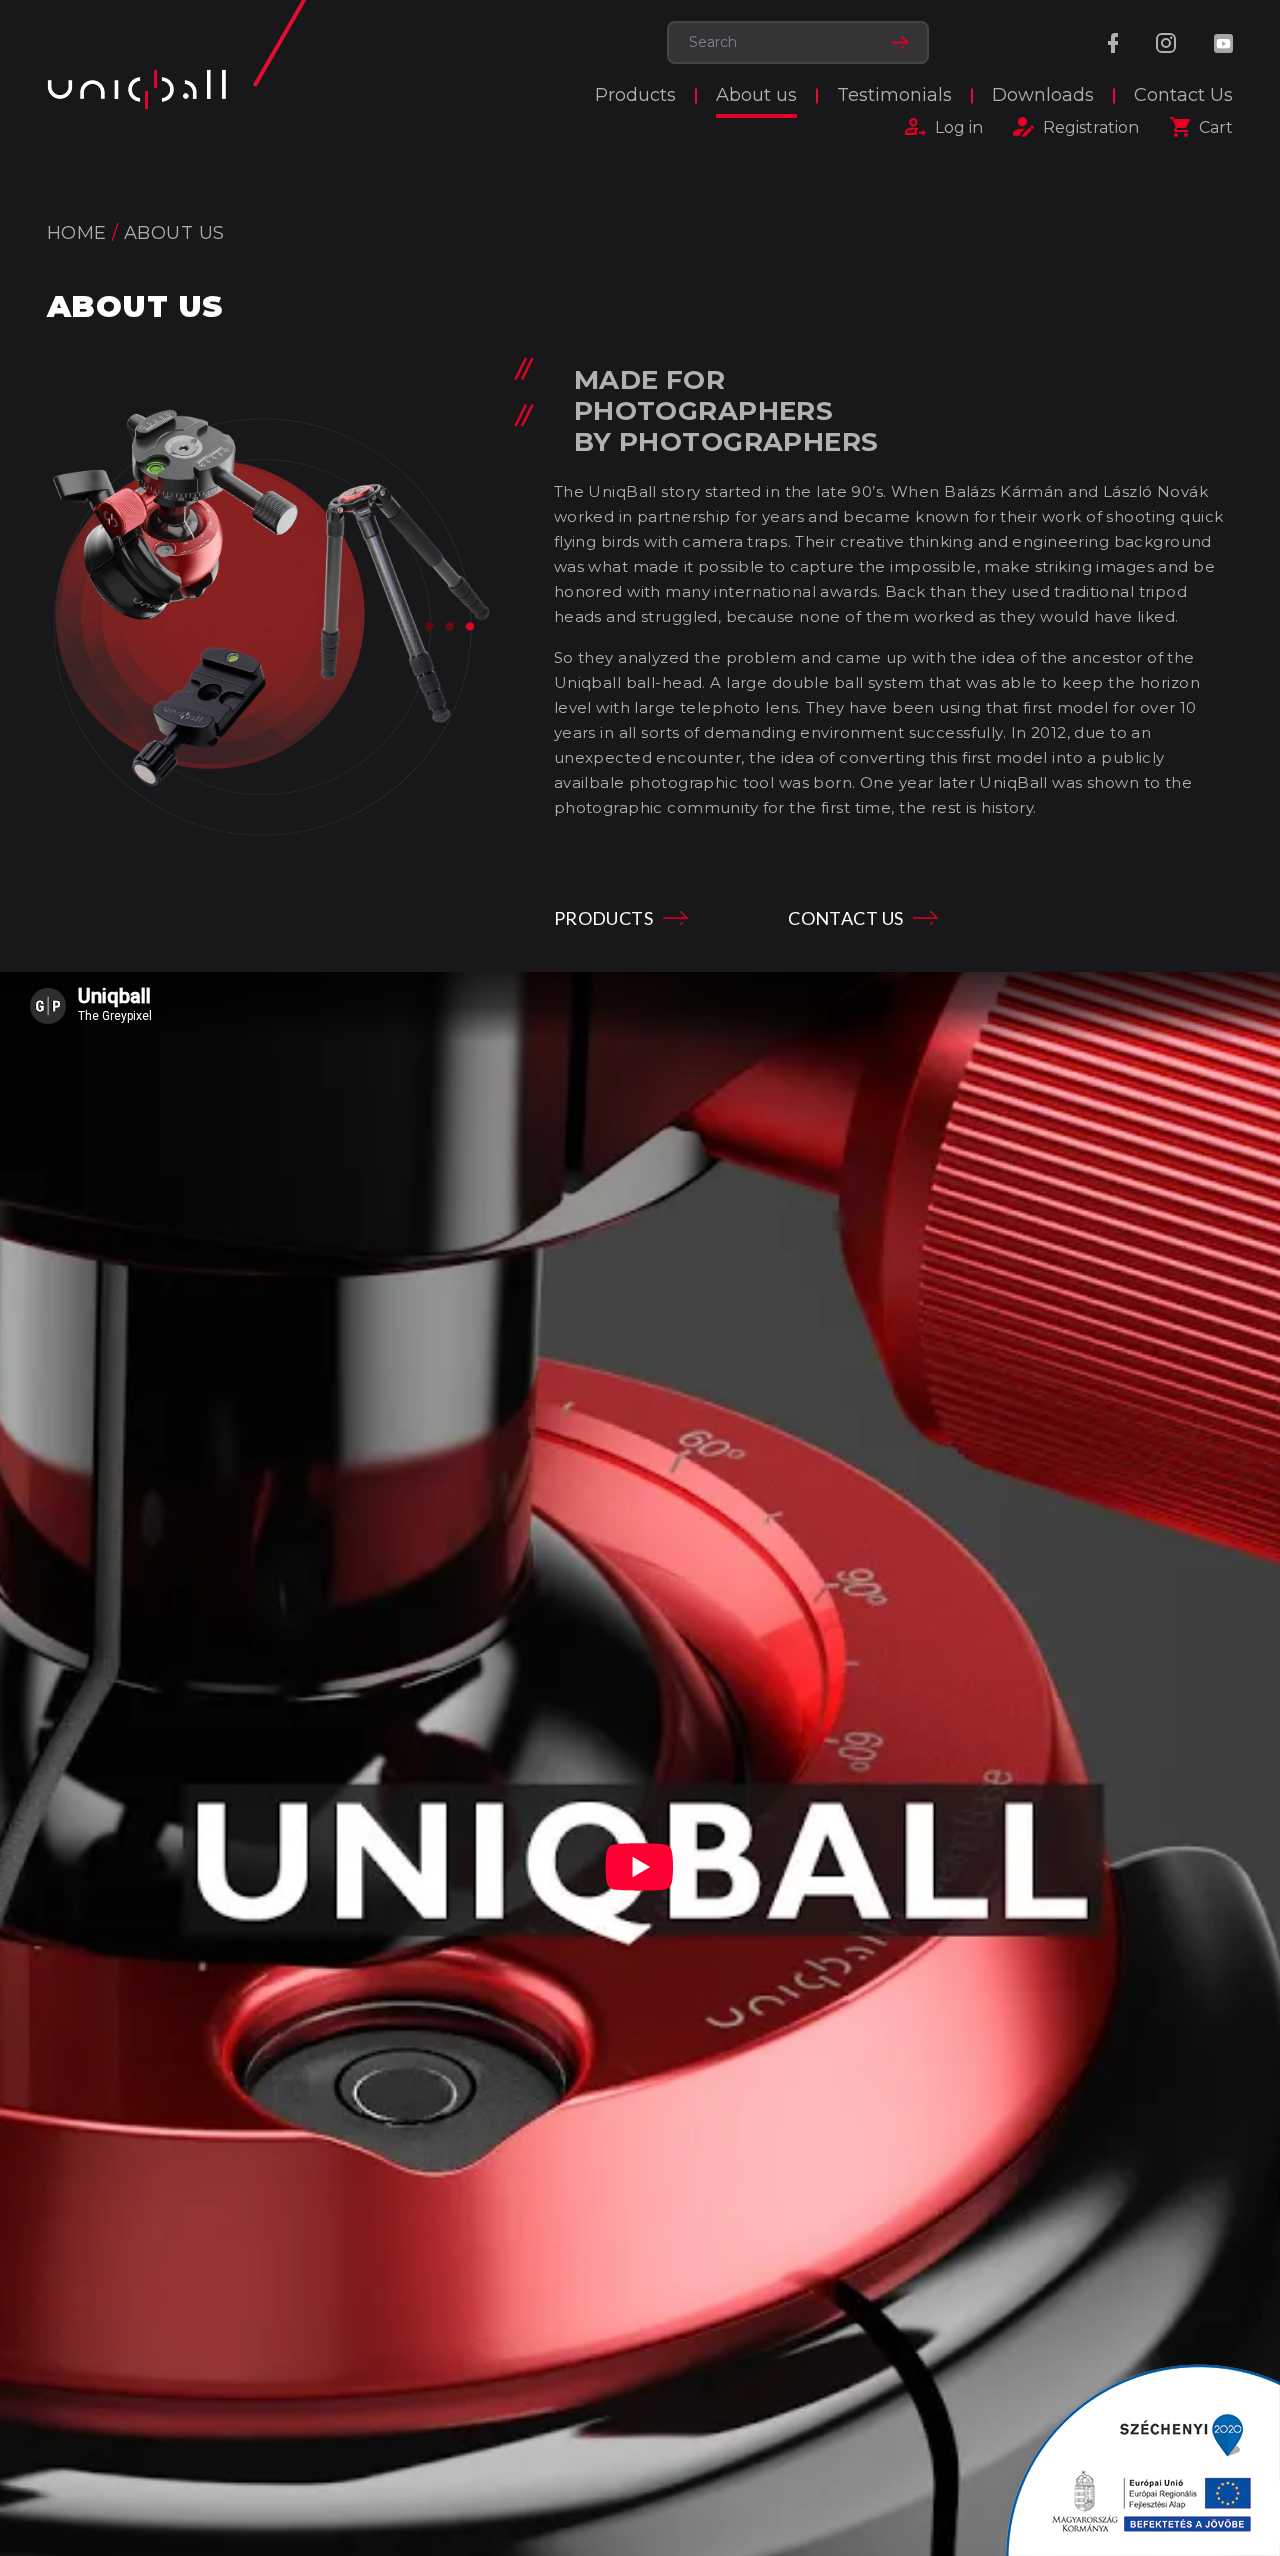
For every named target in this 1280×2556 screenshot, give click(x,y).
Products (635, 95)
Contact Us (1183, 95)
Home (77, 233)
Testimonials (894, 95)
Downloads (1043, 95)
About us (756, 95)
